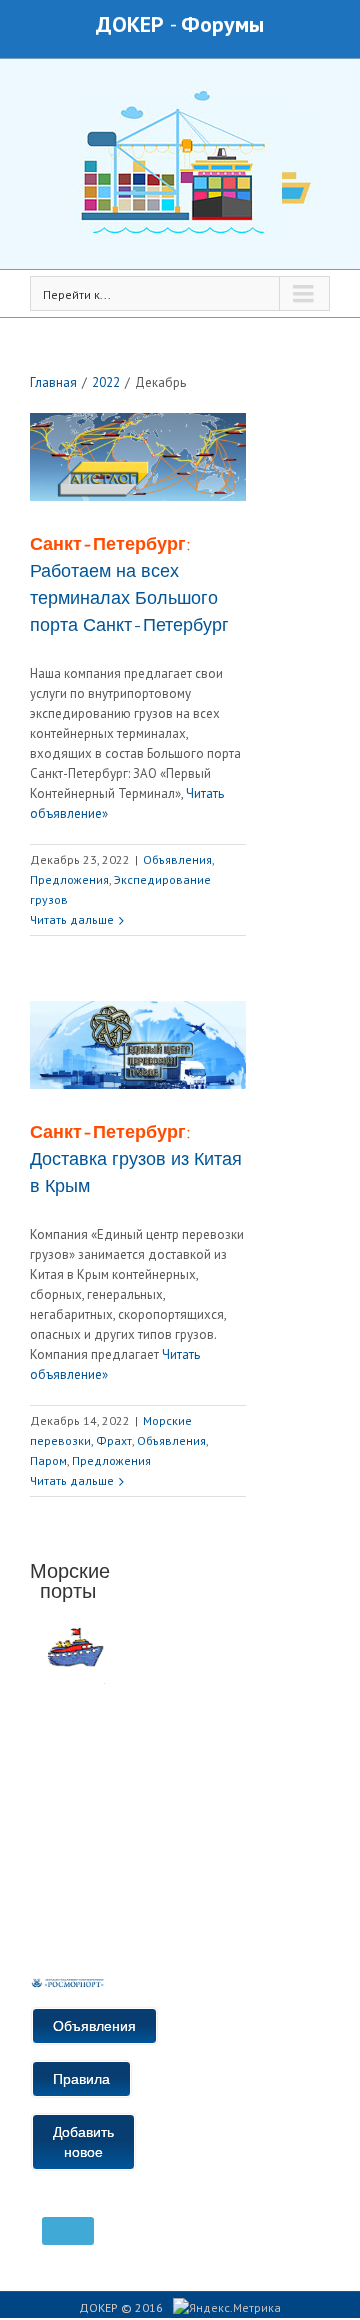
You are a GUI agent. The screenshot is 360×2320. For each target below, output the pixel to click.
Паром (48, 1460)
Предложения (69, 879)
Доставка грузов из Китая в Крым (136, 1159)
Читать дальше (72, 919)
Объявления (177, 859)
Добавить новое (83, 2142)
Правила (81, 2079)
